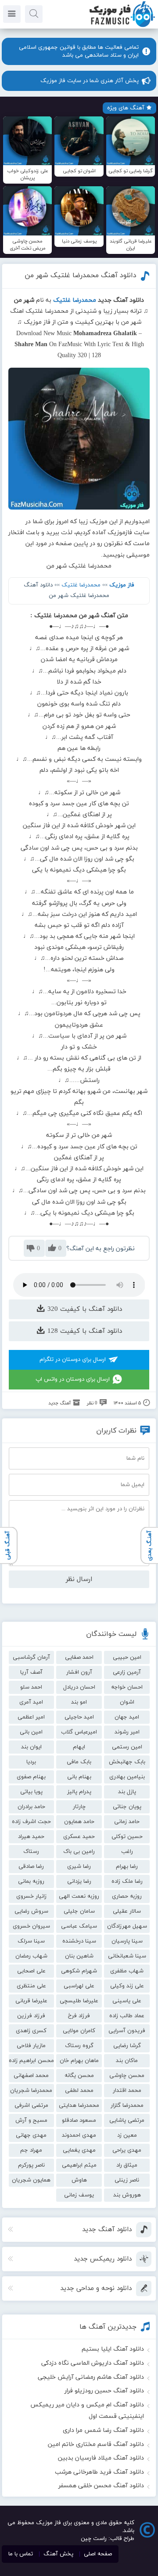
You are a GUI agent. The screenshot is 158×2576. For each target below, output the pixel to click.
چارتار (79, 1807)
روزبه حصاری (127, 1896)
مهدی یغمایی (79, 2150)
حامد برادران (31, 1807)
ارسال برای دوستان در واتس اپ (73, 1379)
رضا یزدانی (79, 1881)
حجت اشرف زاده (31, 1822)
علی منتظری (31, 1986)
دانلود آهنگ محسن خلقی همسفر (101, 2486)
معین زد (127, 2135)
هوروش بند (127, 2195)
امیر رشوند (127, 1732)
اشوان (127, 1702)
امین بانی (31, 1732)
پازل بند (127, 1792)
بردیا (31, 1762)
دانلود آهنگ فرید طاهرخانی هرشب (99, 2472)
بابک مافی (79, 1762)
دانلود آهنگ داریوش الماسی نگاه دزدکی (93, 2363)
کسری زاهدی (31, 2031)
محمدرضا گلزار (127, 2106)
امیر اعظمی (31, 1717)
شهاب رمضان (31, 1956)
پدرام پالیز (79, 1792)
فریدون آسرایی (127, 2031)
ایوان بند (31, 1747)
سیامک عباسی (79, 1926)
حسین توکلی (127, 1837)
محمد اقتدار (127, 2091)
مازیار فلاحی (31, 2046)
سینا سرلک (31, 1941)
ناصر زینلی (127, 2180)
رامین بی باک (79, 1852)
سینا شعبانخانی (127, 1956)
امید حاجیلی (79, 1717)
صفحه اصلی (98, 2554)
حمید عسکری (79, 1837)
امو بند (79, 1702)
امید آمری (31, 1702)
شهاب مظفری (127, 1971)
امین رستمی (127, 1747)
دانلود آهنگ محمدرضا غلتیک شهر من (81, 275)
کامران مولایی (79, 2031)
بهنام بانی (79, 1777)
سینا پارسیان (127, 1941)
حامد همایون (79, 1822)
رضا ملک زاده (127, 1881)
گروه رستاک (79, 2046)
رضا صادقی (31, 1867)
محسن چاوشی (127, 2076)
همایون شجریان (31, 2180)
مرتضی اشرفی (31, 2106)
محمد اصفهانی (31, 2076)
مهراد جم (31, 2150)
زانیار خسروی (31, 1896)
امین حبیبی (127, 1657)
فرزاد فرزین (31, 2016)
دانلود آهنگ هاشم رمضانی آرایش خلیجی (91, 2377)
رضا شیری (79, 1867)
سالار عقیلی (127, 1911)
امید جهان (127, 1717)
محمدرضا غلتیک (81, 585)
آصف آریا (31, 1672)
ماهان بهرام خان (79, 2061)
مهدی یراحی (127, 2150)
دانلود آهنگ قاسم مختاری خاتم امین (96, 2444)
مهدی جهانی (31, 2135)
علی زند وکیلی (127, 1986)
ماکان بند (127, 2061)
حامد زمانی (127, 1822)
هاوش (79, 2180)
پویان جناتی (127, 1807)
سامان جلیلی (79, 1911)
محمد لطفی (79, 2091)
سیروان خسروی (31, 1926)
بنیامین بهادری (127, 1777)
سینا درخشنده (79, 1941)
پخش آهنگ (58, 2554)
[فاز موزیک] (122, 26)
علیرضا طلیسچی (79, 2001)
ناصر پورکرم (31, 2165)
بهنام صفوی (31, 1777)
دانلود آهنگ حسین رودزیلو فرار (104, 2391)
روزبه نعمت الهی (79, 1896)
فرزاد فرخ (79, 2016)
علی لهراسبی (79, 1986)
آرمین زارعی (127, 1672)
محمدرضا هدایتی (79, 2106)
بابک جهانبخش (127, 1762)
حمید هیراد (31, 1837)
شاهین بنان (79, 1956)
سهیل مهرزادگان (127, 1926)
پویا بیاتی (31, 1792)
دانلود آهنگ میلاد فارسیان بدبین (101, 2458)
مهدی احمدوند (79, 2135)
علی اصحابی (31, 1971)
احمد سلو (31, 1687)
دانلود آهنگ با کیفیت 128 (84, 1331)
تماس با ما (21, 2554)
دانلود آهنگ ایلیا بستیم (113, 2349)
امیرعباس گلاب (79, 1732)
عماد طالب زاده (127, 2016)
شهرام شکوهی (79, 1971)
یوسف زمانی (79, 2195)
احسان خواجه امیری (127, 1689)
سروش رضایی (31, 1911)
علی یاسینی (127, 2001)
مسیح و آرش (31, 2120)
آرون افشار (79, 1672)
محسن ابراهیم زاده (31, 2061)
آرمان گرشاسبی (31, 1657)
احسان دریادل (79, 1687)
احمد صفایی (79, 1657)
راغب (127, 1852)
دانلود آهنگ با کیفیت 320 (84, 1309)
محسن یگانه (79, 2076)
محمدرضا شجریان (31, 2091)
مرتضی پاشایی (127, 2120)
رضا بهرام (127, 1867)
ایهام (79, 1747)
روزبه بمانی (31, 1881)
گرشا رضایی (127, 2046)
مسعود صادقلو (79, 2120)
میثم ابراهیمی (79, 2165)
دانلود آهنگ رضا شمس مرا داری (103, 2430)
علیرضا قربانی (31, 2001)
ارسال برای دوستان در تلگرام (73, 1360)
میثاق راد (127, 2165)
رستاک (31, 1852)
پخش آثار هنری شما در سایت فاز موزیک (90, 81)
